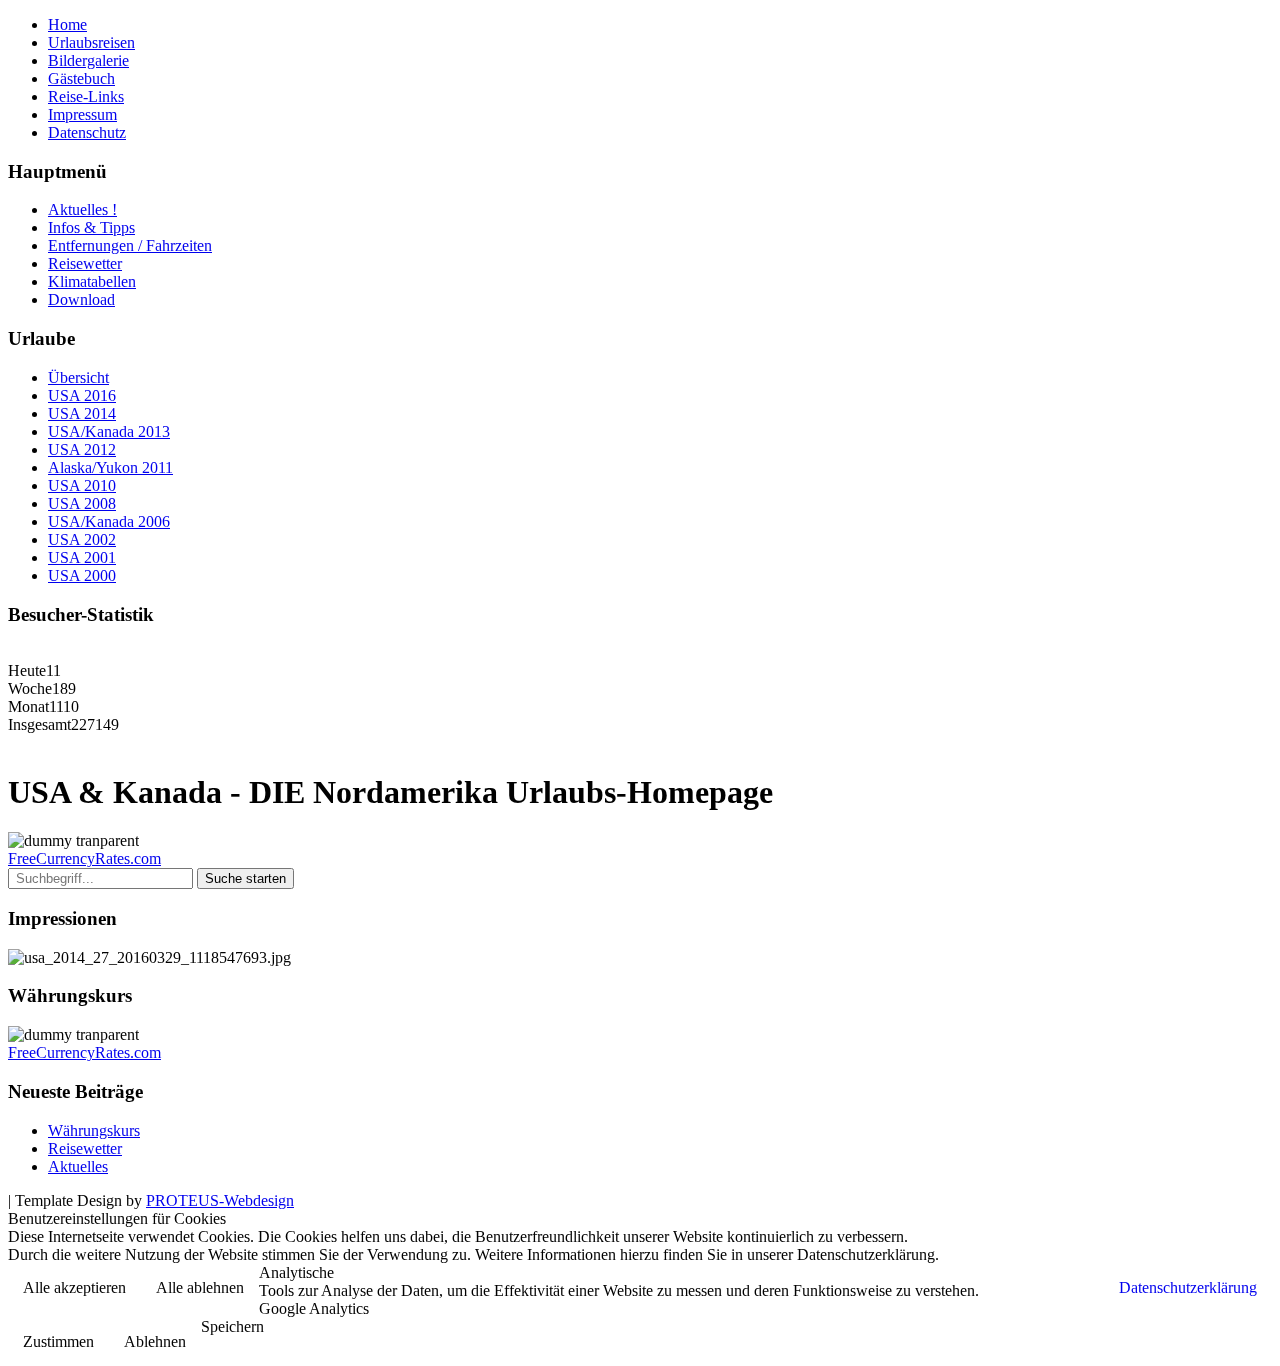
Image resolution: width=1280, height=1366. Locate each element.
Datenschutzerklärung (1188, 1287)
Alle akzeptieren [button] (74, 1287)
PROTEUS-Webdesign (220, 1200)
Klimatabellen (92, 281)
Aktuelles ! (82, 209)
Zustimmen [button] (58, 1341)
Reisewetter (85, 263)
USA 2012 (82, 449)
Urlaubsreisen (91, 42)
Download (81, 299)
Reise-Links (86, 96)
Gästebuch (81, 78)
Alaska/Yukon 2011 (110, 467)
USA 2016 (82, 395)
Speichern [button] (232, 1326)
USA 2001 (82, 557)
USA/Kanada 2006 (109, 521)
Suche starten (245, 878)
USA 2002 (82, 539)
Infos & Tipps (91, 227)
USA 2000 (82, 575)
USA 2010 (82, 485)
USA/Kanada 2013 (109, 431)
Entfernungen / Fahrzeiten (130, 245)
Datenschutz (87, 132)
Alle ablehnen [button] (200, 1287)
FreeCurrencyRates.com (84, 858)
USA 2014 (82, 413)
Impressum (82, 114)
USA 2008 (82, 503)
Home (67, 24)
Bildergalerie (88, 60)
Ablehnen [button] (155, 1341)
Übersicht (78, 377)
